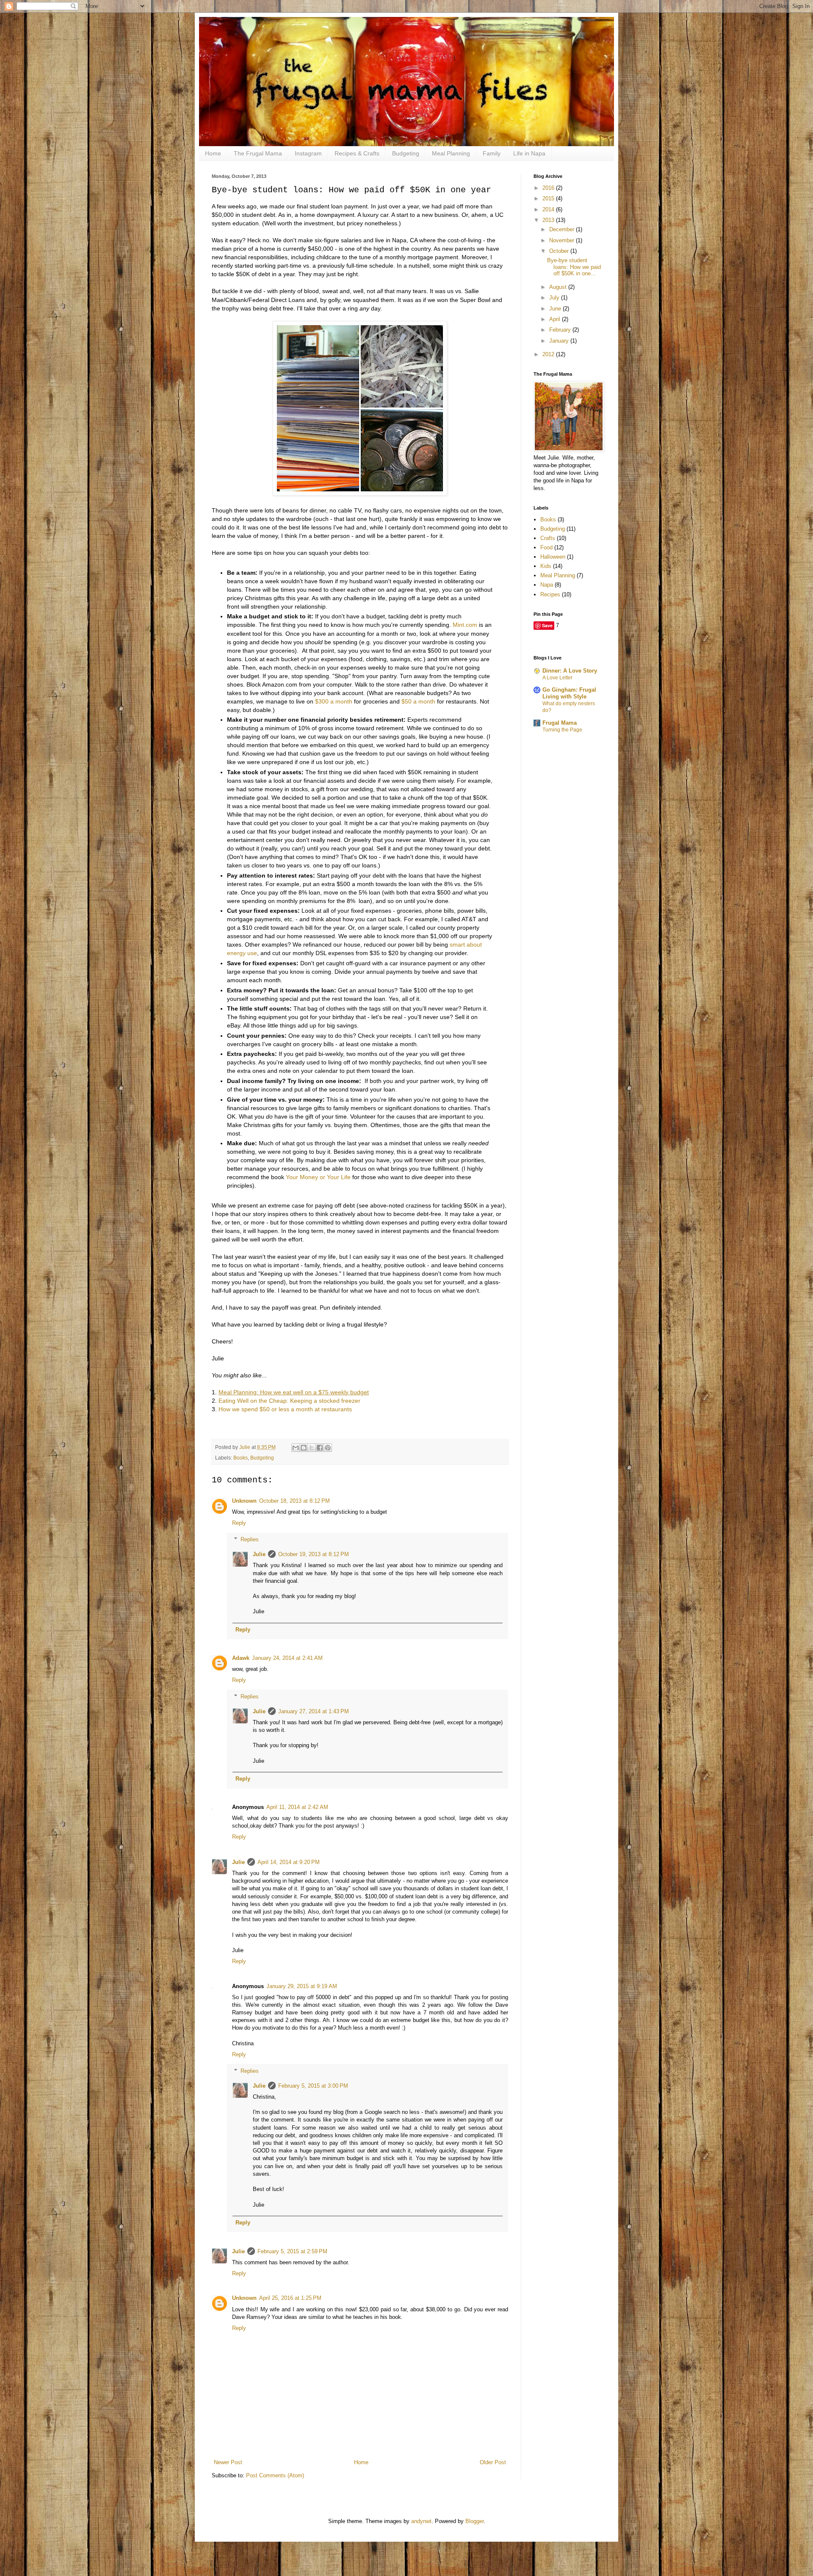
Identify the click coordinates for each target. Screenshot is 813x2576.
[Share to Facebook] (320, 1448)
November (563, 240)
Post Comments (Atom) (275, 2475)
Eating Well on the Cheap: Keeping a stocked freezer (289, 1401)
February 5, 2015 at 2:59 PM (292, 2251)
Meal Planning (451, 153)
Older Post (493, 2462)
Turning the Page (562, 730)
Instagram (308, 153)
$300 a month (334, 701)
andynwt (421, 2521)
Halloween (553, 557)
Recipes (550, 594)
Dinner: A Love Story (570, 671)
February (561, 330)
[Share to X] (312, 1448)
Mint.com (465, 625)
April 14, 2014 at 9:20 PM (289, 1862)
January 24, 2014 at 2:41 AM (287, 1658)
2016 (549, 188)
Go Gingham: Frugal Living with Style (569, 693)
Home (213, 153)
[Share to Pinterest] (328, 1448)
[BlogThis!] (304, 1448)
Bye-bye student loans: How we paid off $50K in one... (574, 267)
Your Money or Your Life (318, 1177)
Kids (546, 566)
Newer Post (228, 2462)
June (556, 309)
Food (546, 547)
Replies (250, 1539)
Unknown (244, 1501)
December (563, 229)
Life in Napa (529, 153)
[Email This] (296, 1448)
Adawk (241, 1658)
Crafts (548, 538)
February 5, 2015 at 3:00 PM (313, 2086)
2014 (549, 209)
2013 (549, 220)
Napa (547, 585)
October (560, 251)
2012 (549, 354)
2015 (549, 198)
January (560, 341)
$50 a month (418, 701)
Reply (239, 1523)
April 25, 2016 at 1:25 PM (290, 2298)
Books (241, 1458)
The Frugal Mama (258, 153)
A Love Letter (557, 678)
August (559, 287)
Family (492, 153)
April (556, 319)
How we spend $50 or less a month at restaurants (285, 1409)
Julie (259, 1554)
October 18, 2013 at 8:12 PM (295, 1501)
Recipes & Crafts (357, 153)
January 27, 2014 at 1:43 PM (314, 1711)
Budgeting (406, 153)
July (555, 298)
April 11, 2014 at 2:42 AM (297, 1807)
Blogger (474, 2521)
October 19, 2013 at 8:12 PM (314, 1554)
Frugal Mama (560, 723)
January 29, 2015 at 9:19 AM (302, 1986)
